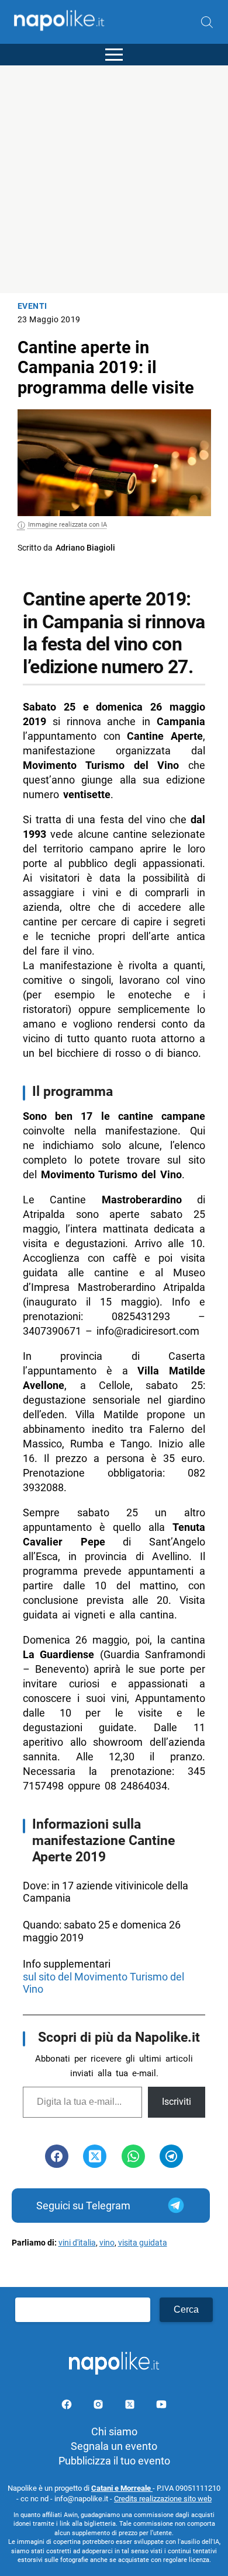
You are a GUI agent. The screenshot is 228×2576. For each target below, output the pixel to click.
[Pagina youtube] (161, 2406)
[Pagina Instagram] (99, 2406)
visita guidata (143, 2243)
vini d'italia (77, 2243)
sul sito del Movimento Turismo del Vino (103, 1983)
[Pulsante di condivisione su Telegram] (171, 2156)
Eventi (32, 306)
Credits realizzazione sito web (163, 2499)
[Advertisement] (114, 179)
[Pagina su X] (131, 2406)
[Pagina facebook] (68, 2406)
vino (107, 2243)
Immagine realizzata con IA (68, 525)
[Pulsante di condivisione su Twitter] (95, 2156)
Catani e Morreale (122, 2488)
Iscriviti (177, 2102)
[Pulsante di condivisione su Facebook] (57, 2156)
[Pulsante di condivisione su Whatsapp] (133, 2156)
